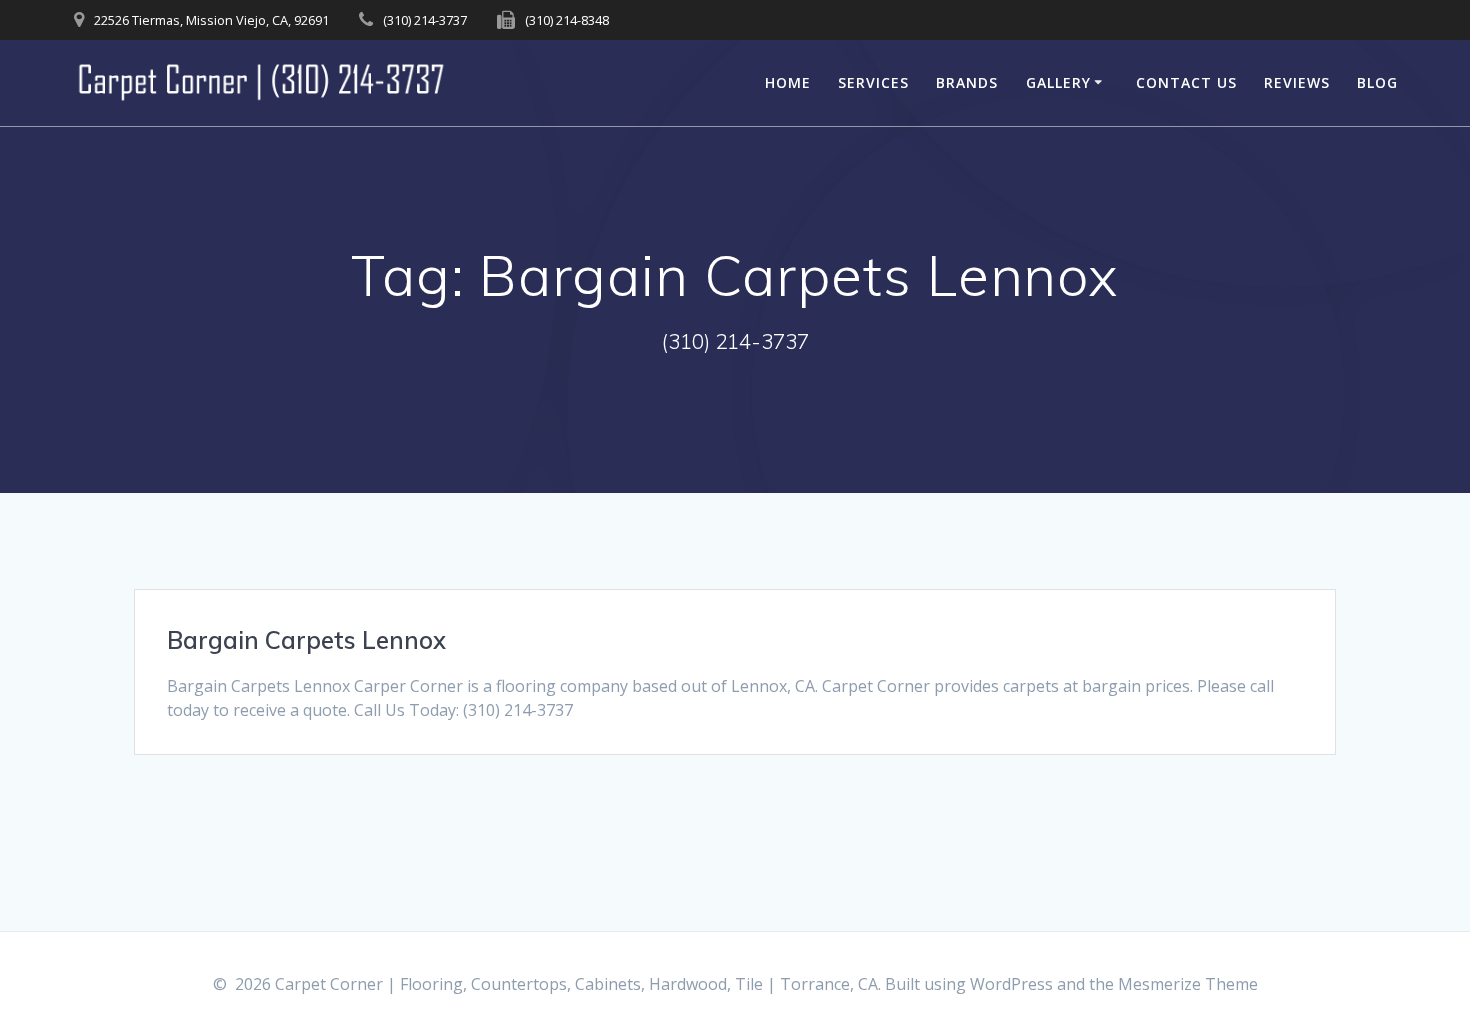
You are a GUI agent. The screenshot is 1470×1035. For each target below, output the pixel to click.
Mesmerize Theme (1188, 984)
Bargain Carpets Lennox (306, 640)
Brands (967, 82)
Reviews (1297, 82)
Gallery (1058, 82)
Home (788, 82)
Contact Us (1186, 82)
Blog (1377, 82)
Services (873, 82)
